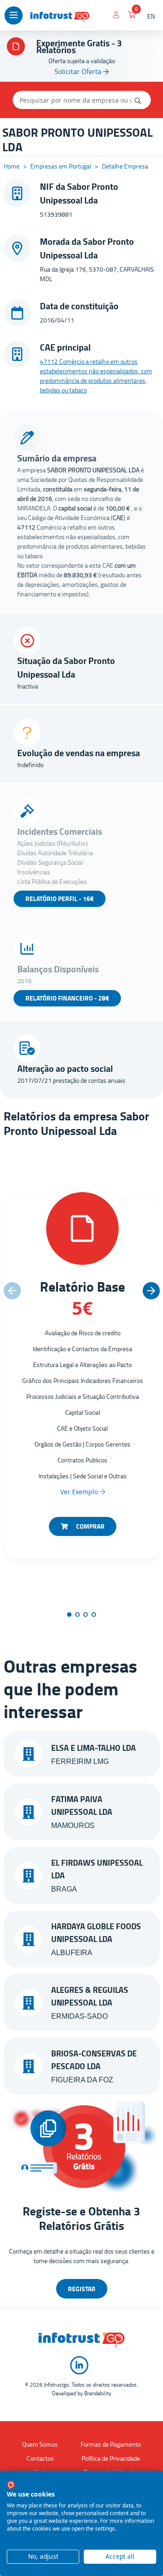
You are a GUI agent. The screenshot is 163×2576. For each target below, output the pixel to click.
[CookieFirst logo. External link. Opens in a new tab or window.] (11, 2485)
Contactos (40, 2458)
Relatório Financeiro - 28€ (67, 998)
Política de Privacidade (111, 2458)
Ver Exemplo (80, 1492)
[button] (151, 1291)
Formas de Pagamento (111, 2444)
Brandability (98, 2393)
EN (151, 16)
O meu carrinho (132, 16)
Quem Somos (40, 2444)
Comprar (90, 1526)
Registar (82, 2289)
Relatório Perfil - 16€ (60, 899)
